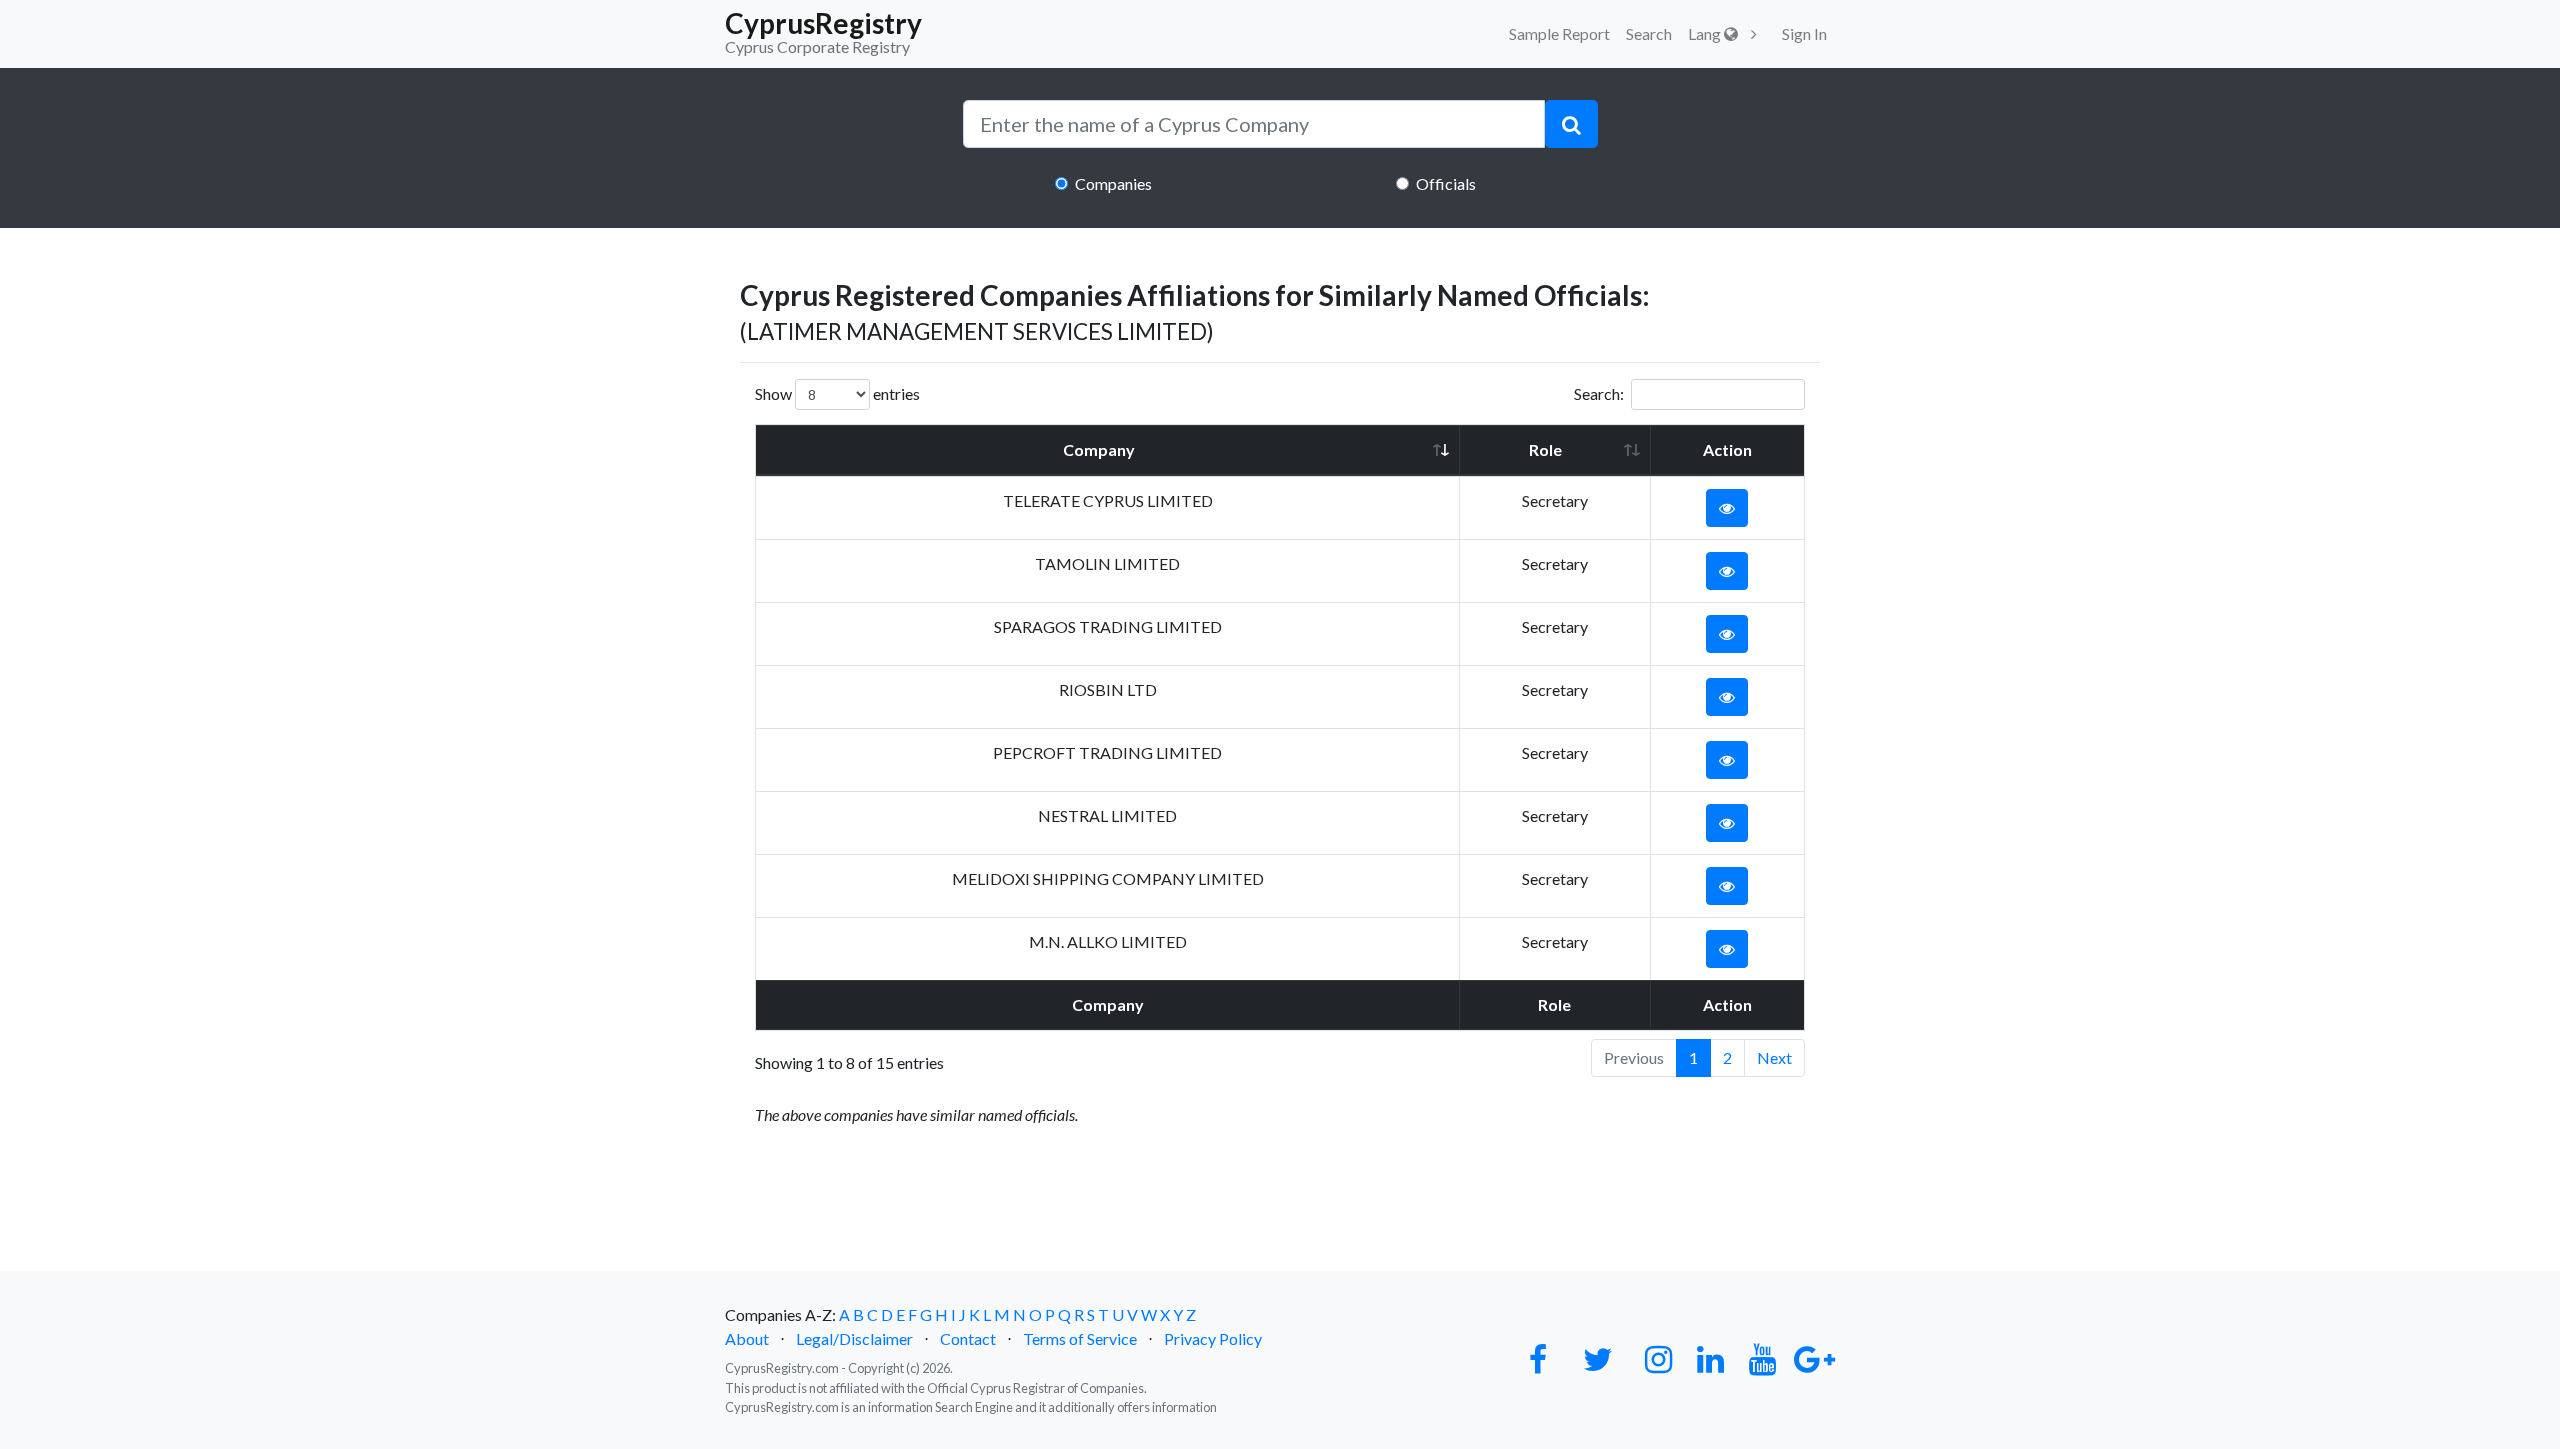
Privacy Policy (1213, 1338)
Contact (968, 1338)
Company (1099, 449)
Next (1774, 1057)
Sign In (1804, 33)
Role (1545, 449)
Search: (1599, 393)
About (747, 1338)
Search (1649, 33)
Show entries (837, 393)
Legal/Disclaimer (854, 1338)
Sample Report (1559, 33)
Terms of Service (1080, 1338)
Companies (1113, 183)
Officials (1446, 183)
